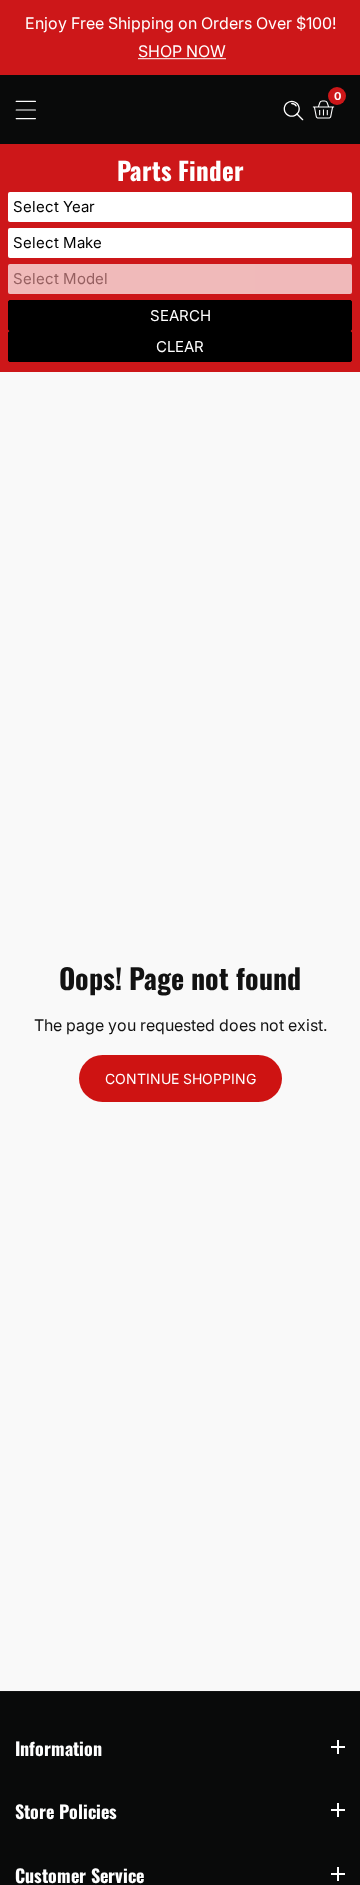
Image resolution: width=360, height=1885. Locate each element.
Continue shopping (180, 1078)
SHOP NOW (182, 52)
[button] (293, 109)
